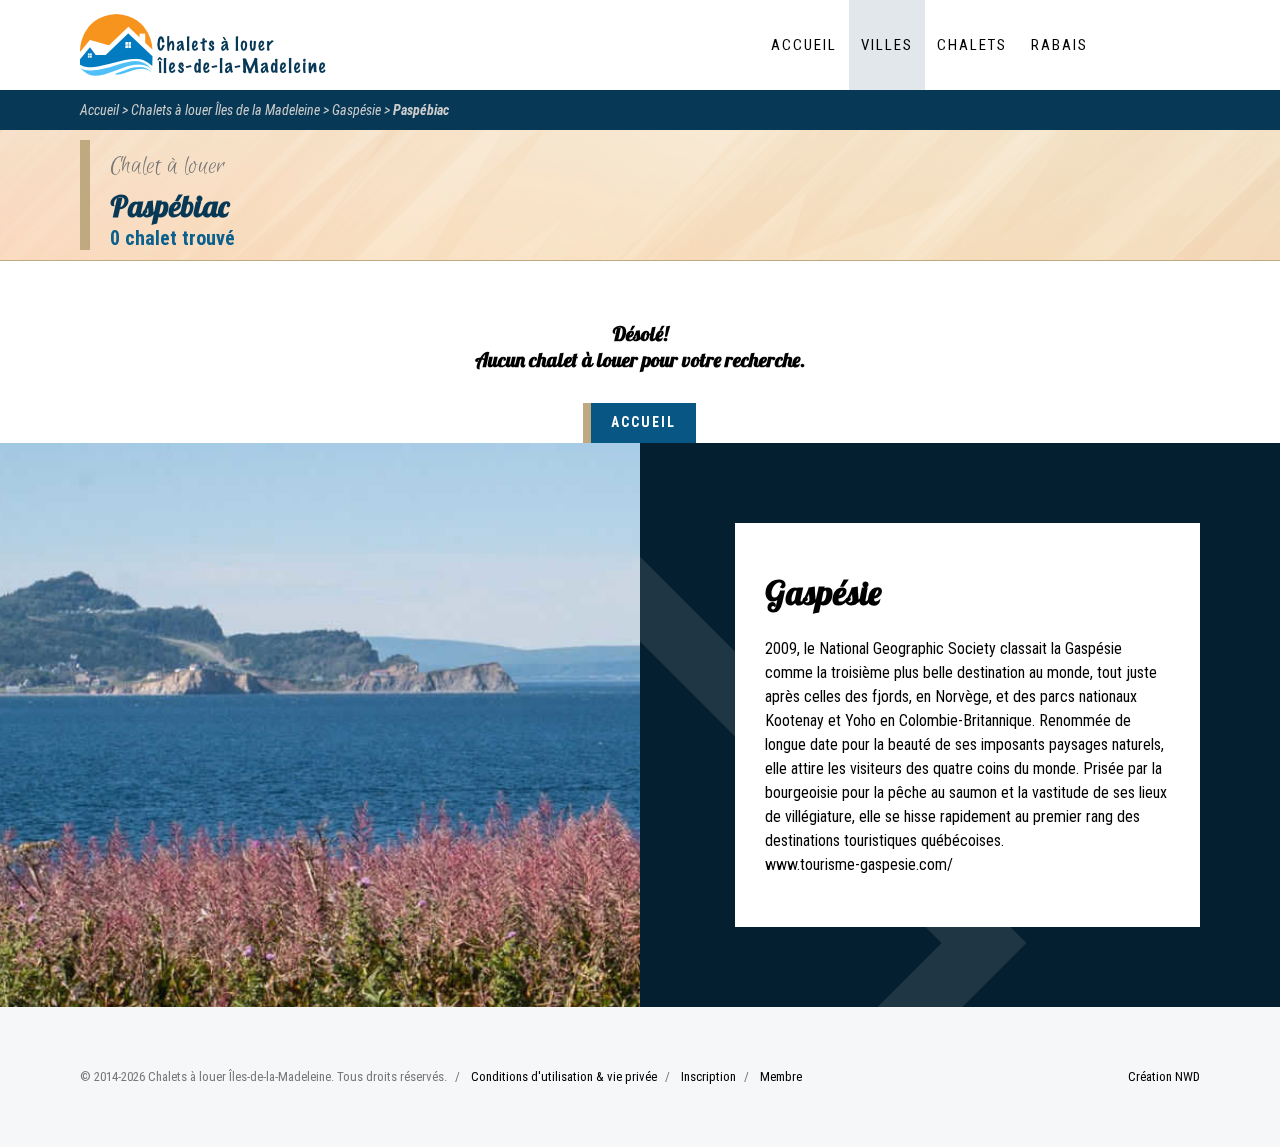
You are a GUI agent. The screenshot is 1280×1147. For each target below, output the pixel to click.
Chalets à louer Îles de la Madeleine (225, 110)
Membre (781, 1076)
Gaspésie (356, 110)
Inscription (708, 1076)
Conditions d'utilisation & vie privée (564, 1076)
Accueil (804, 45)
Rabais (1059, 45)
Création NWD (1164, 1076)
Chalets (972, 45)
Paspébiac (421, 110)
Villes (887, 45)
